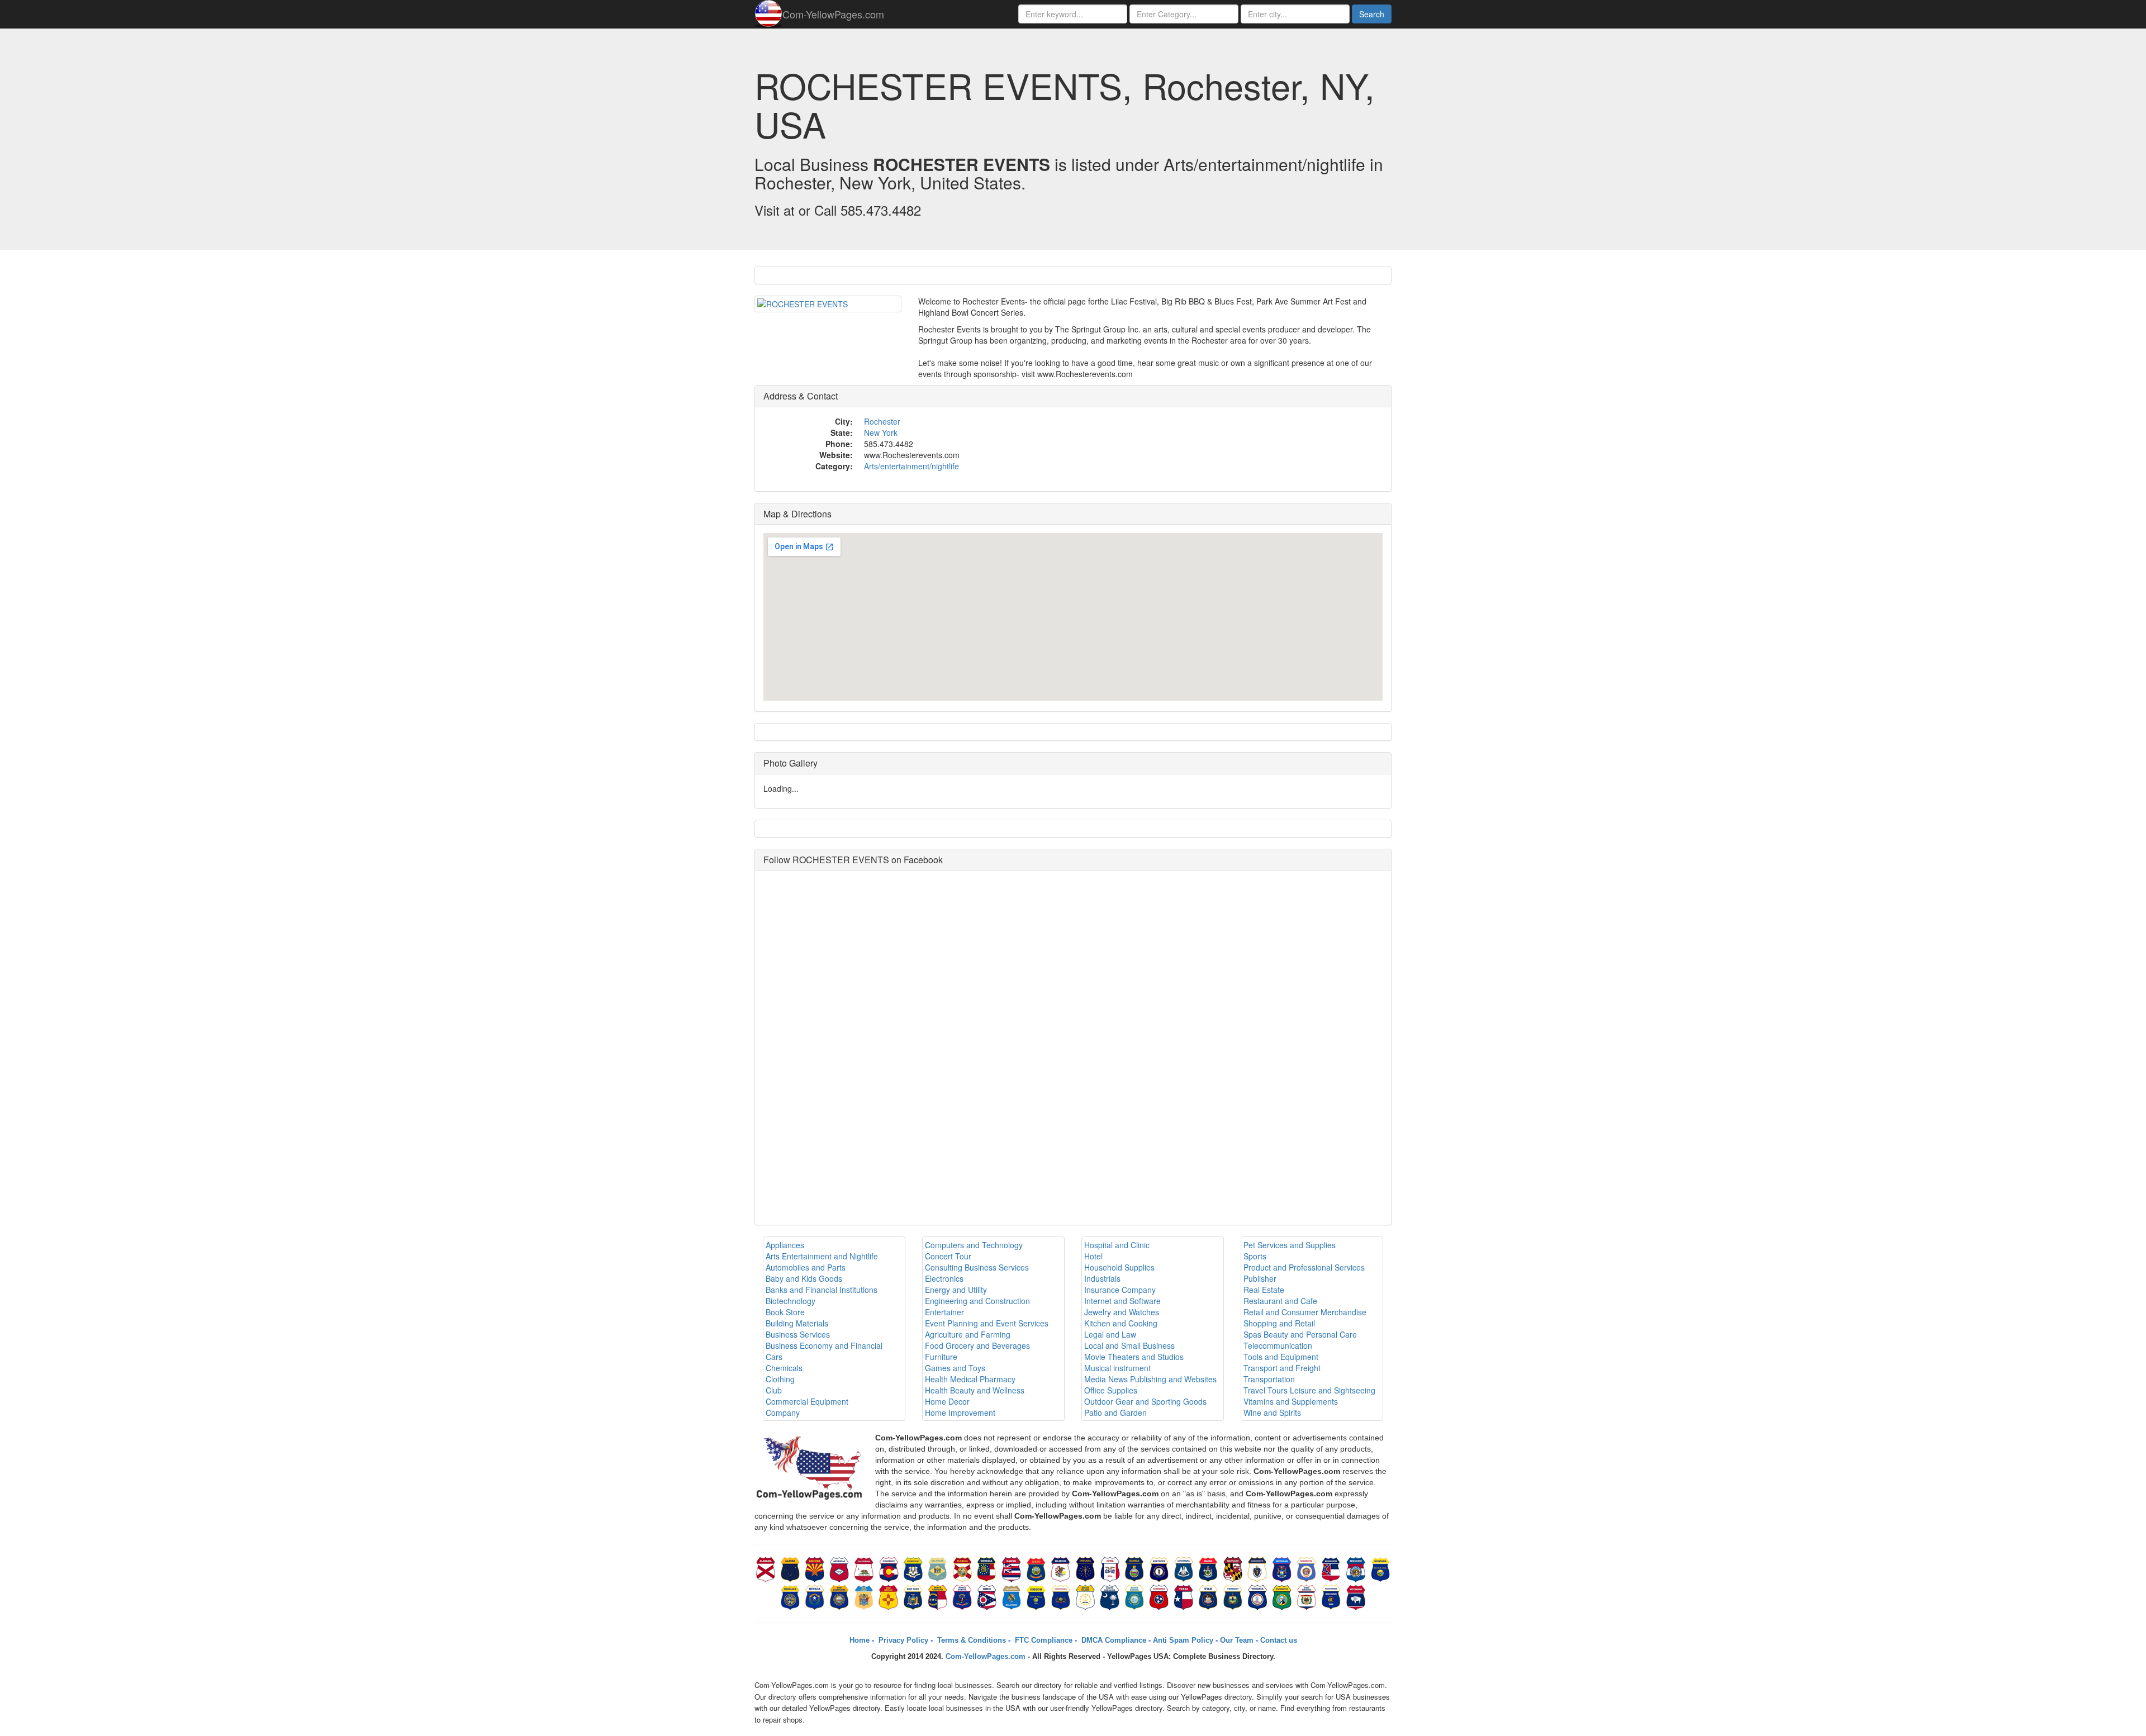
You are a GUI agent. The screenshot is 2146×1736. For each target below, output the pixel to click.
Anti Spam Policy (1183, 1640)
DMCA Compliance (1113, 1640)
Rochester (882, 421)
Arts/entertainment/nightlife (911, 466)
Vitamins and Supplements (1291, 1401)
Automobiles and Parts (806, 1267)
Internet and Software (1122, 1301)
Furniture (941, 1357)
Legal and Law (1110, 1334)
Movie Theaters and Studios (1134, 1357)
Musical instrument (1117, 1368)
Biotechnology (790, 1301)
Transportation (1269, 1379)
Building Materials (797, 1323)
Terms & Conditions (970, 1640)
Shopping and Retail (1279, 1323)
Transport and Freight (1282, 1368)
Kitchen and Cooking (1121, 1323)
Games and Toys (955, 1368)
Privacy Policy (902, 1640)
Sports (1255, 1256)
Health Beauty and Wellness (975, 1390)
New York (881, 432)
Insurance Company (1120, 1290)
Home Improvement (960, 1412)
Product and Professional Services (1304, 1267)
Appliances (785, 1245)
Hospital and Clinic (1117, 1245)
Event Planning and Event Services (987, 1323)
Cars (774, 1357)
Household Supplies (1119, 1267)
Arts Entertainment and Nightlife (822, 1256)
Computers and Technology (974, 1245)
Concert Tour (948, 1256)
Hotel (1093, 1256)
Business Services (798, 1334)
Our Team (1237, 1640)
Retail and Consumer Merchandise (1305, 1312)
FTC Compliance (1043, 1640)
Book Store (785, 1312)
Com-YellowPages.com (833, 14)
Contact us (1279, 1640)
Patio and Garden (1115, 1412)
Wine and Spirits (1272, 1412)
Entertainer (944, 1312)
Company (783, 1412)
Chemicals (784, 1368)
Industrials (1102, 1278)
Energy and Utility (956, 1290)
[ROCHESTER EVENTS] (828, 304)
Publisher (1260, 1278)
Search (1372, 14)
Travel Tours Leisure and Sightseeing (1309, 1390)
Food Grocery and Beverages (977, 1345)
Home (860, 1640)
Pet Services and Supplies (1290, 1245)
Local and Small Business (1129, 1345)
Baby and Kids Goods (804, 1278)
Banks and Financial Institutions (822, 1290)
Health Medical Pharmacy (970, 1379)
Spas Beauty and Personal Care (1300, 1334)
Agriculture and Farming (968, 1334)
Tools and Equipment (1281, 1357)
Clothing (780, 1379)
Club (774, 1390)
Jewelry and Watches (1122, 1312)
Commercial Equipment (807, 1401)
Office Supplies (1111, 1390)
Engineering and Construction (977, 1301)
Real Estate (1264, 1290)
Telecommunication (1278, 1345)
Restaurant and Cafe (1280, 1301)
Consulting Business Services (977, 1267)
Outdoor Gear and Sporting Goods (1145, 1401)
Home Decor (947, 1401)
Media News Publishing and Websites (1150, 1379)
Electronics (944, 1278)
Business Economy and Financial (824, 1345)
